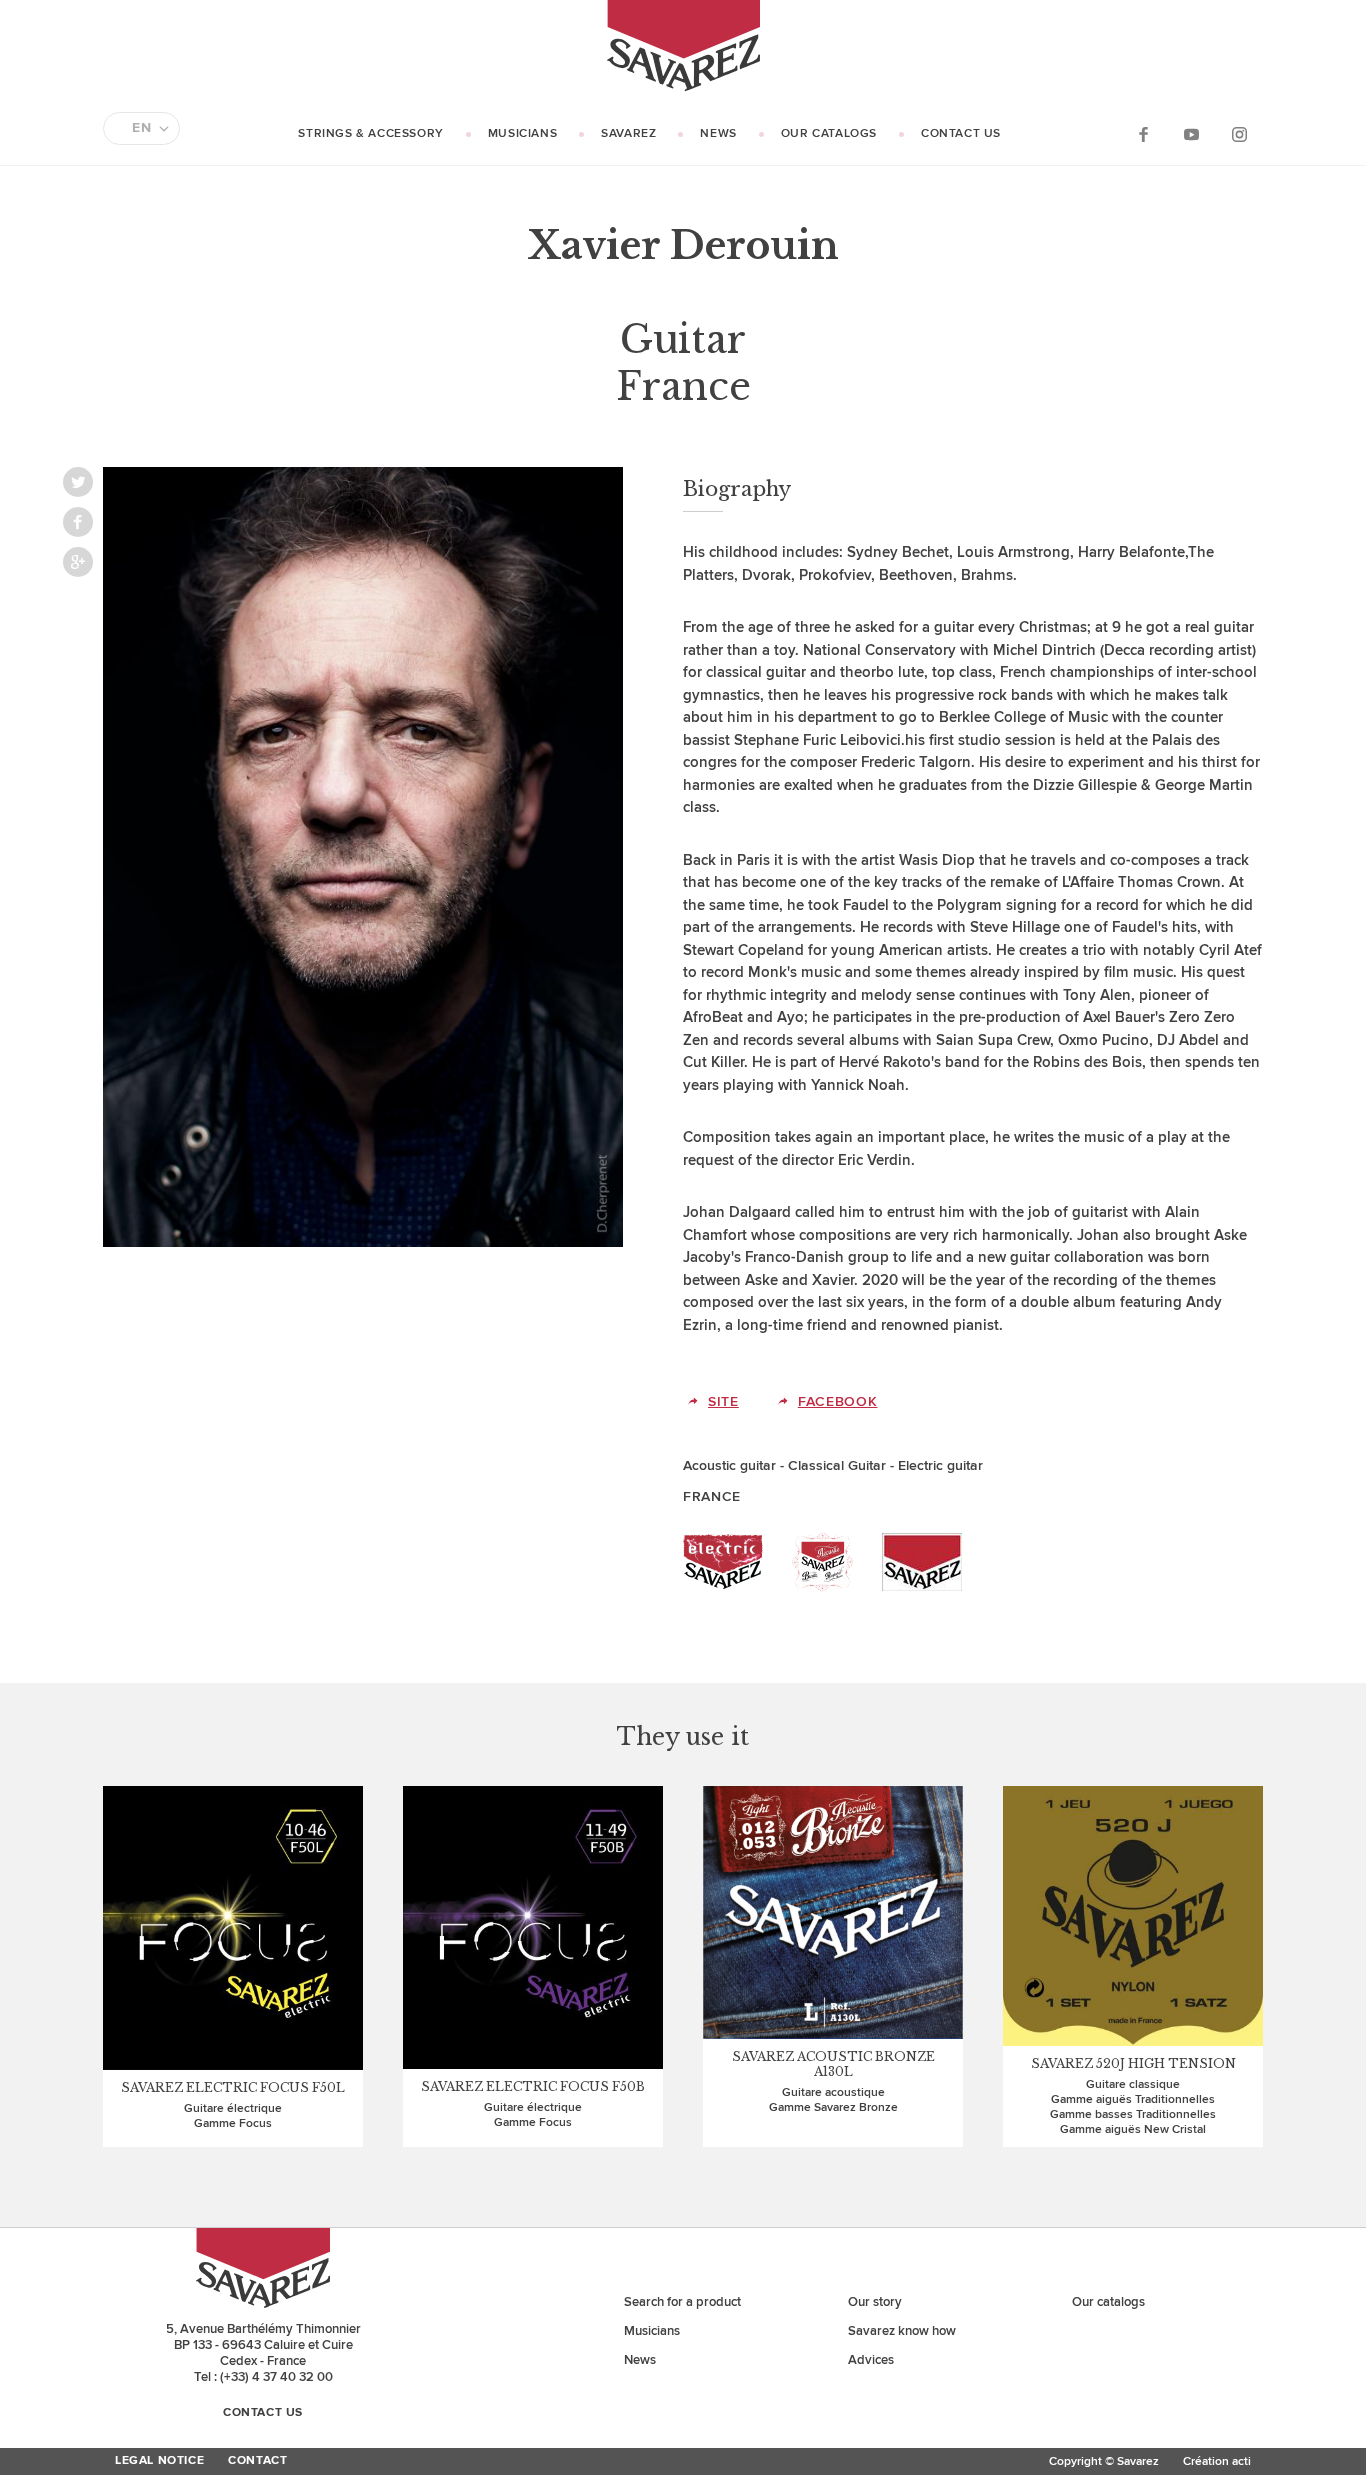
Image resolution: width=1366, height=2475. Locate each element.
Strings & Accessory (370, 133)
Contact (257, 2461)
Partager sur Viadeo (78, 562)
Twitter (78, 482)
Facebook (1143, 133)
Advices (871, 2360)
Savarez (628, 133)
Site (723, 1401)
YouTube (1191, 133)
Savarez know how (902, 2331)
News (718, 133)
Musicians (522, 133)
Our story (875, 2302)
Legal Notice (159, 2461)
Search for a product (682, 2302)
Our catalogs (829, 133)
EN (141, 128)
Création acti (1217, 2461)
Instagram (1239, 133)
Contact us (961, 133)
